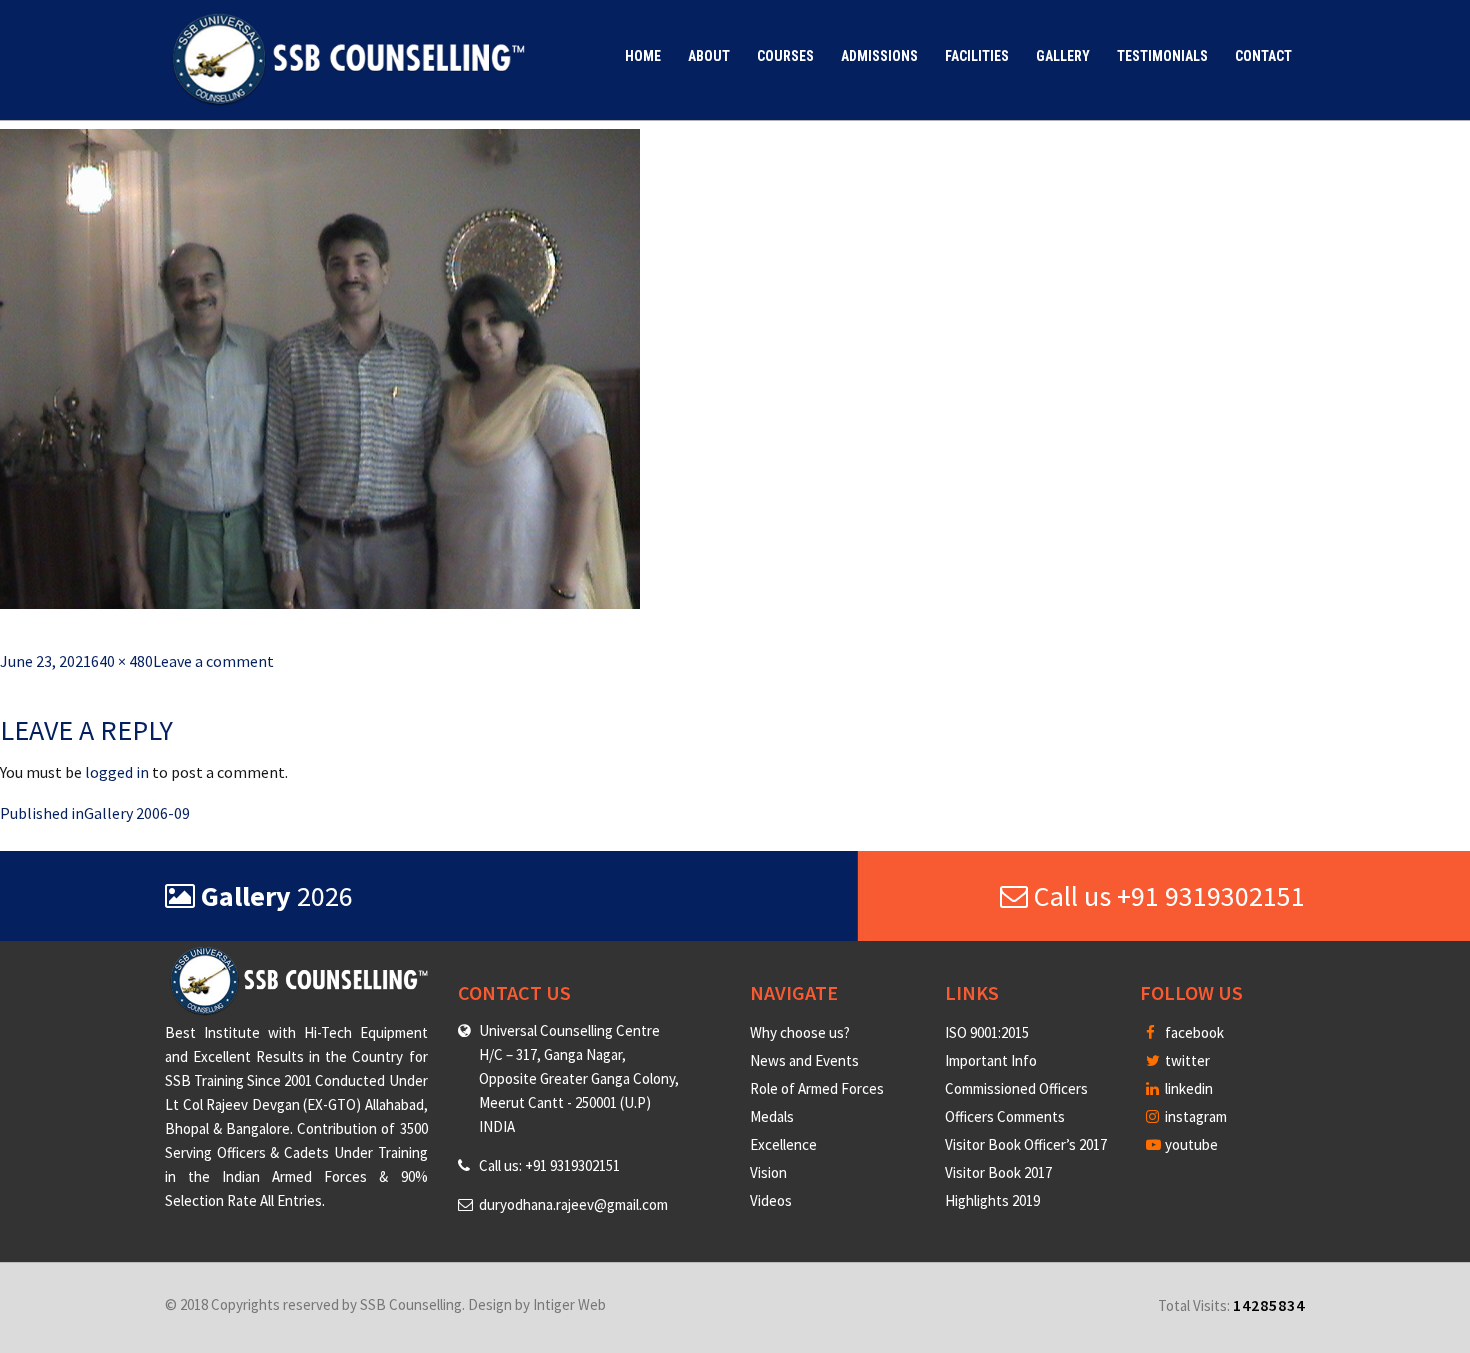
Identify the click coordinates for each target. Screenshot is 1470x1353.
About (709, 56)
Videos (771, 1200)
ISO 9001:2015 (987, 1032)
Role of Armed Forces (817, 1088)
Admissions (879, 56)
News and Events (804, 1060)
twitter (1186, 1060)
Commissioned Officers (1016, 1088)
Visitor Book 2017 (998, 1172)
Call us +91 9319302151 (1166, 896)
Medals (772, 1116)
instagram (1194, 1116)
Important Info (991, 1060)
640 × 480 (122, 661)
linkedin (1187, 1088)
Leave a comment (213, 661)
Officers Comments (1005, 1116)
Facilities (977, 56)
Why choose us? (800, 1032)
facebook (1193, 1032)
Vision (768, 1172)
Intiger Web (569, 1304)
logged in (117, 772)
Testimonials (1162, 56)
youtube (1190, 1144)
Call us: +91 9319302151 (549, 1165)
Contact (1263, 56)
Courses (785, 56)
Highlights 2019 (992, 1200)
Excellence (783, 1144)
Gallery (1063, 56)
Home (643, 56)
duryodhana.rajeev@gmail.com (573, 1204)
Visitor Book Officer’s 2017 (1026, 1144)
